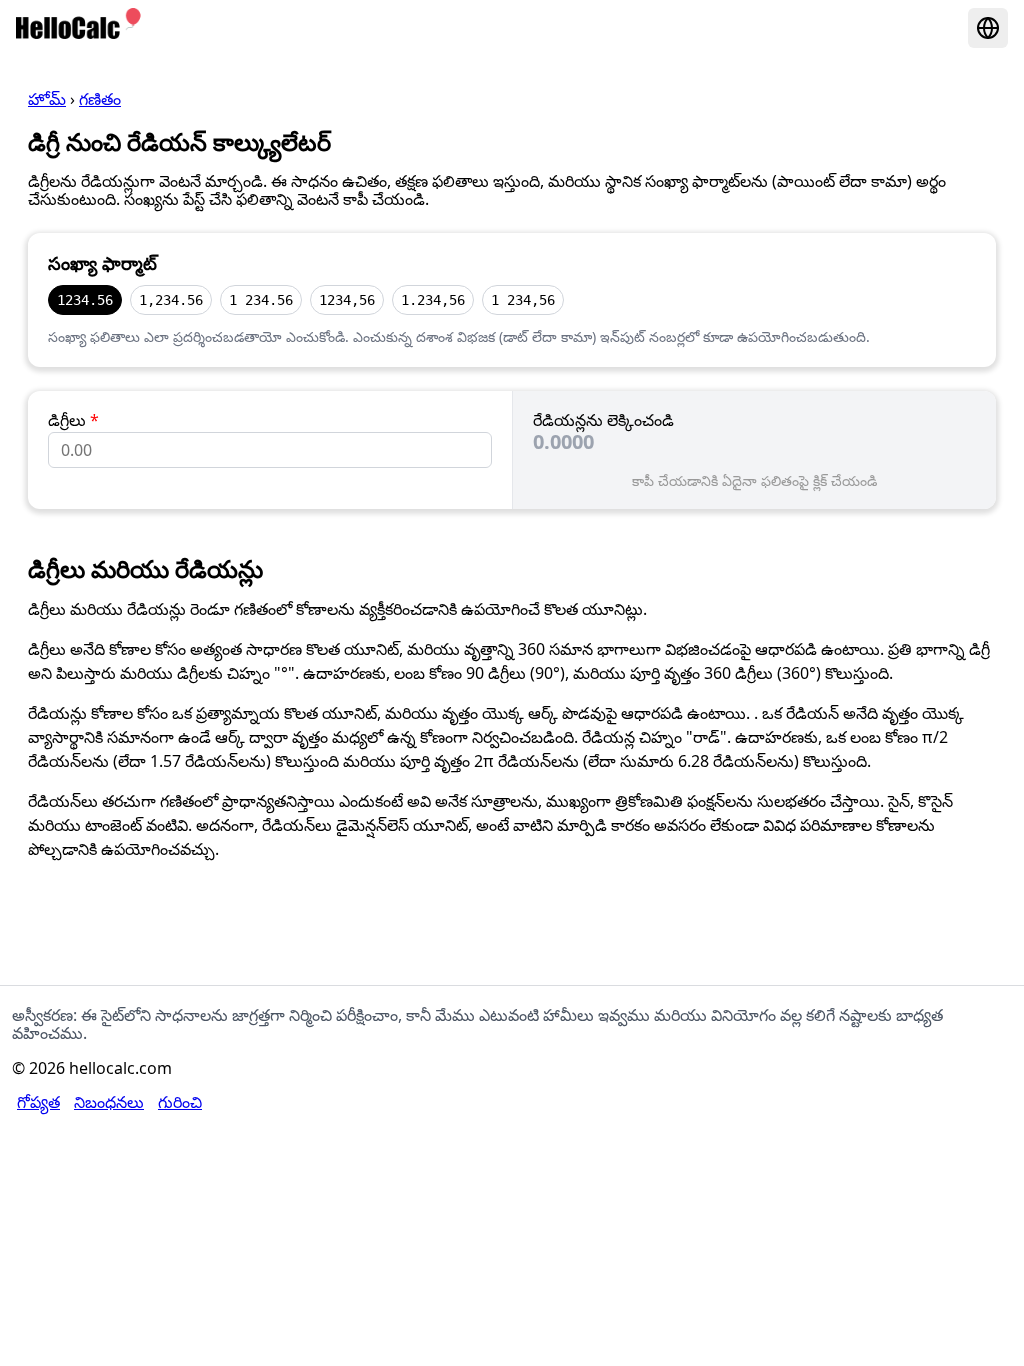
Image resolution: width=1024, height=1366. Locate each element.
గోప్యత (38, 1102)
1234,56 (347, 300)
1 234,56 (523, 300)
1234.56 (85, 300)
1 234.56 (261, 300)
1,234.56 (171, 300)
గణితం (100, 99)
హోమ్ (47, 99)
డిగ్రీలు (73, 420)
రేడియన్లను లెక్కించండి (603, 420)
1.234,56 (433, 300)
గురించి (180, 1102)
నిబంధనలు (109, 1102)
